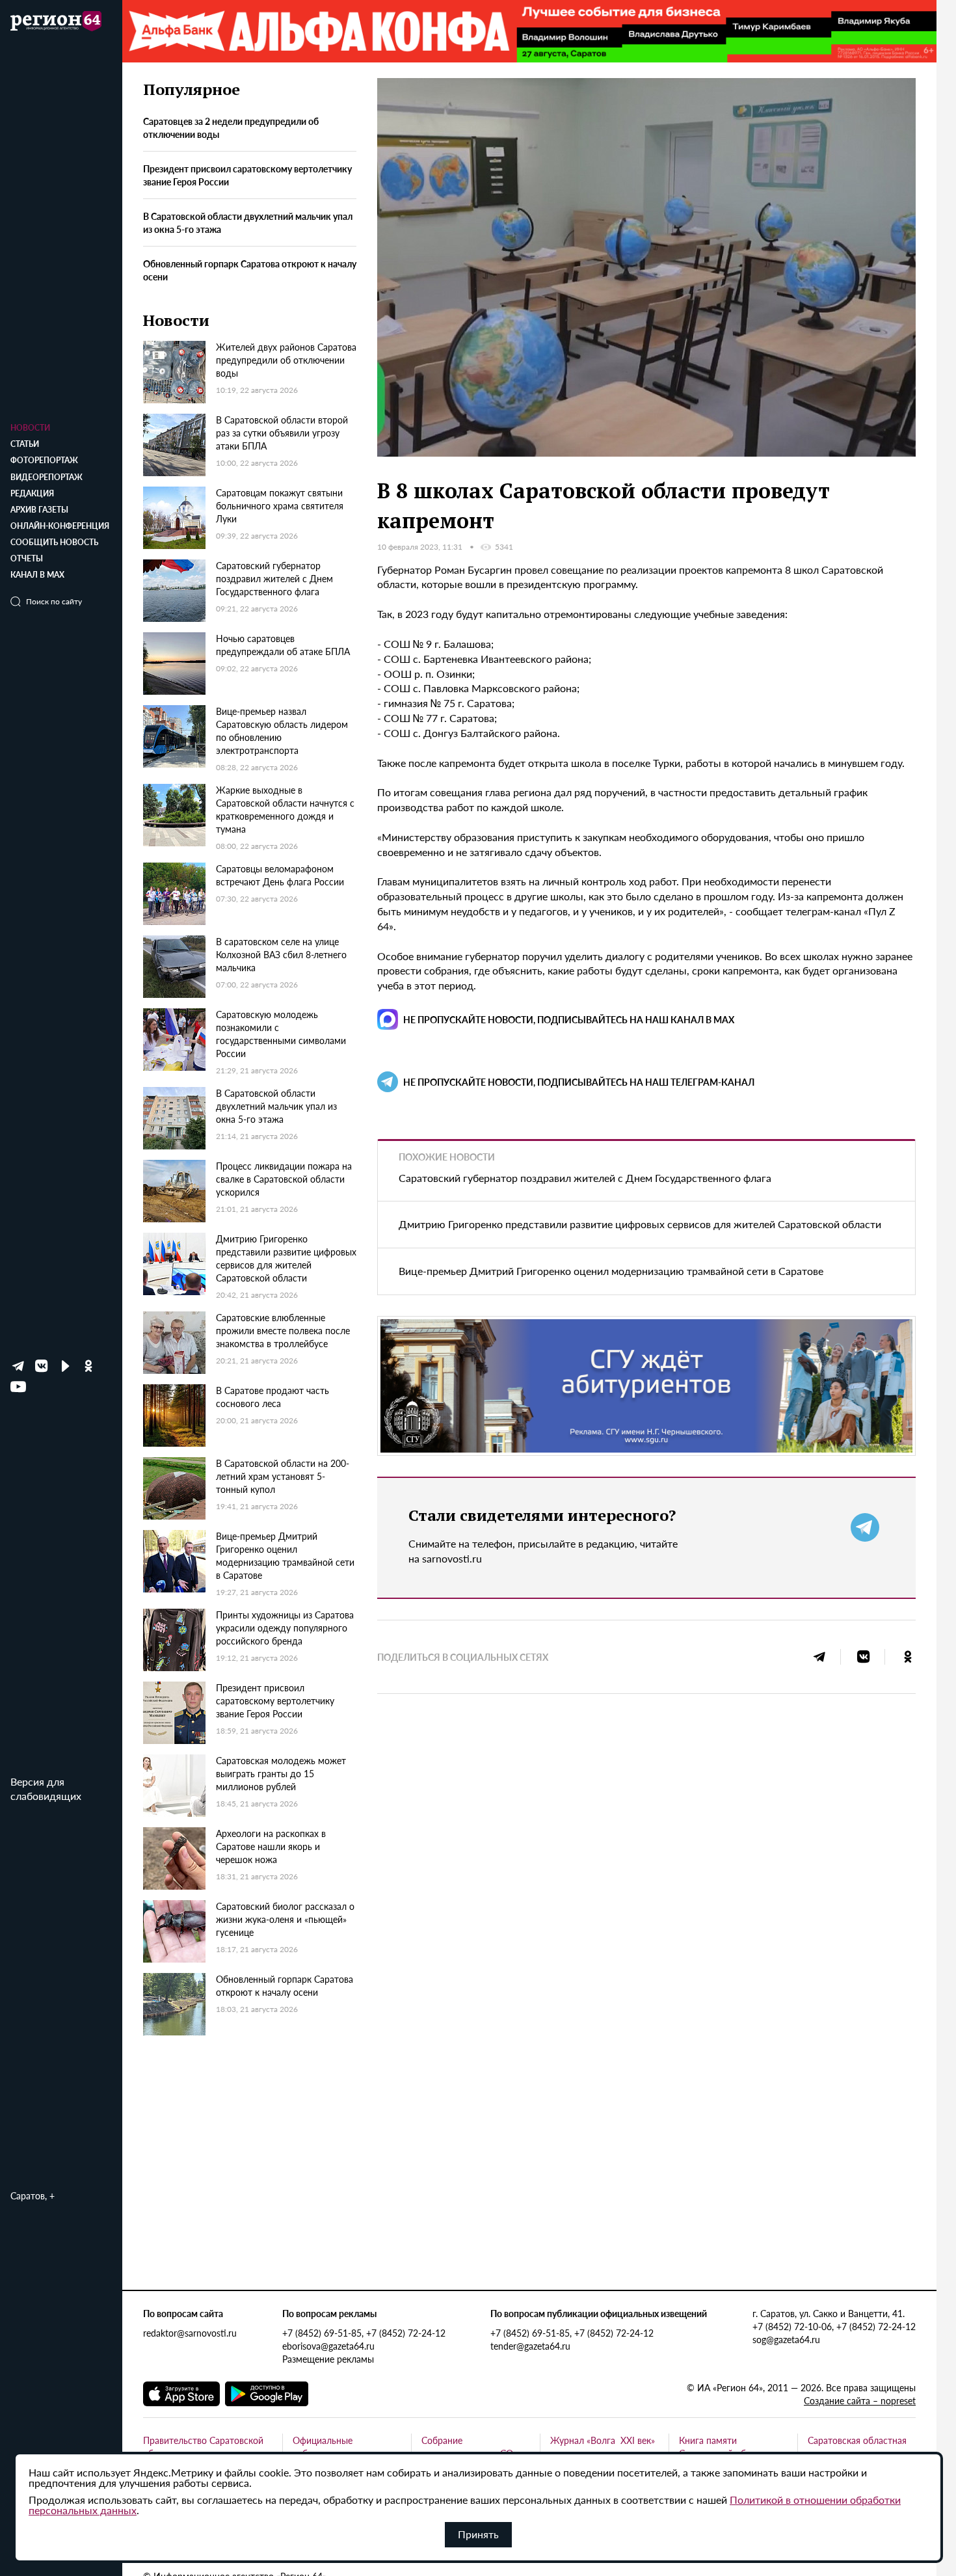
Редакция (32, 493)
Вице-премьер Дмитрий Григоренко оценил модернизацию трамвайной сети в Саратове (611, 1271)
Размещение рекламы (328, 2359)
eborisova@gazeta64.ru (328, 2346)
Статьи (25, 444)
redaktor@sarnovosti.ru (190, 2333)
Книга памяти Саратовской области (724, 2447)
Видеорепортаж (46, 477)
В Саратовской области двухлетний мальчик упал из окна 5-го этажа (248, 223)
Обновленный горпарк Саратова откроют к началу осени (250, 270)
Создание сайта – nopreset (860, 2400)
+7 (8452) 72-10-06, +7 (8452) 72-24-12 (834, 2326)
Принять (478, 2534)
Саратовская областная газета (857, 2447)
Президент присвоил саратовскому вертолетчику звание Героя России (247, 176)
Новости (30, 428)
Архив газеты (39, 510)
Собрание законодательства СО (467, 2447)
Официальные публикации (323, 2447)
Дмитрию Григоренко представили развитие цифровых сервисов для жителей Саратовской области (640, 1224)
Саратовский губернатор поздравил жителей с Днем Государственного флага (585, 1178)
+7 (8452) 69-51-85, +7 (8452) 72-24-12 (364, 2333)
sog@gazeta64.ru (786, 2339)
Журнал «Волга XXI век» (603, 2440)
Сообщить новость (54, 542)
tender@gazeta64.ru (530, 2346)
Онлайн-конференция (60, 526)
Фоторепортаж (44, 460)
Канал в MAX (37, 575)
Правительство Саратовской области (203, 2447)
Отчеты (27, 558)
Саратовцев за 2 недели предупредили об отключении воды (231, 128)
